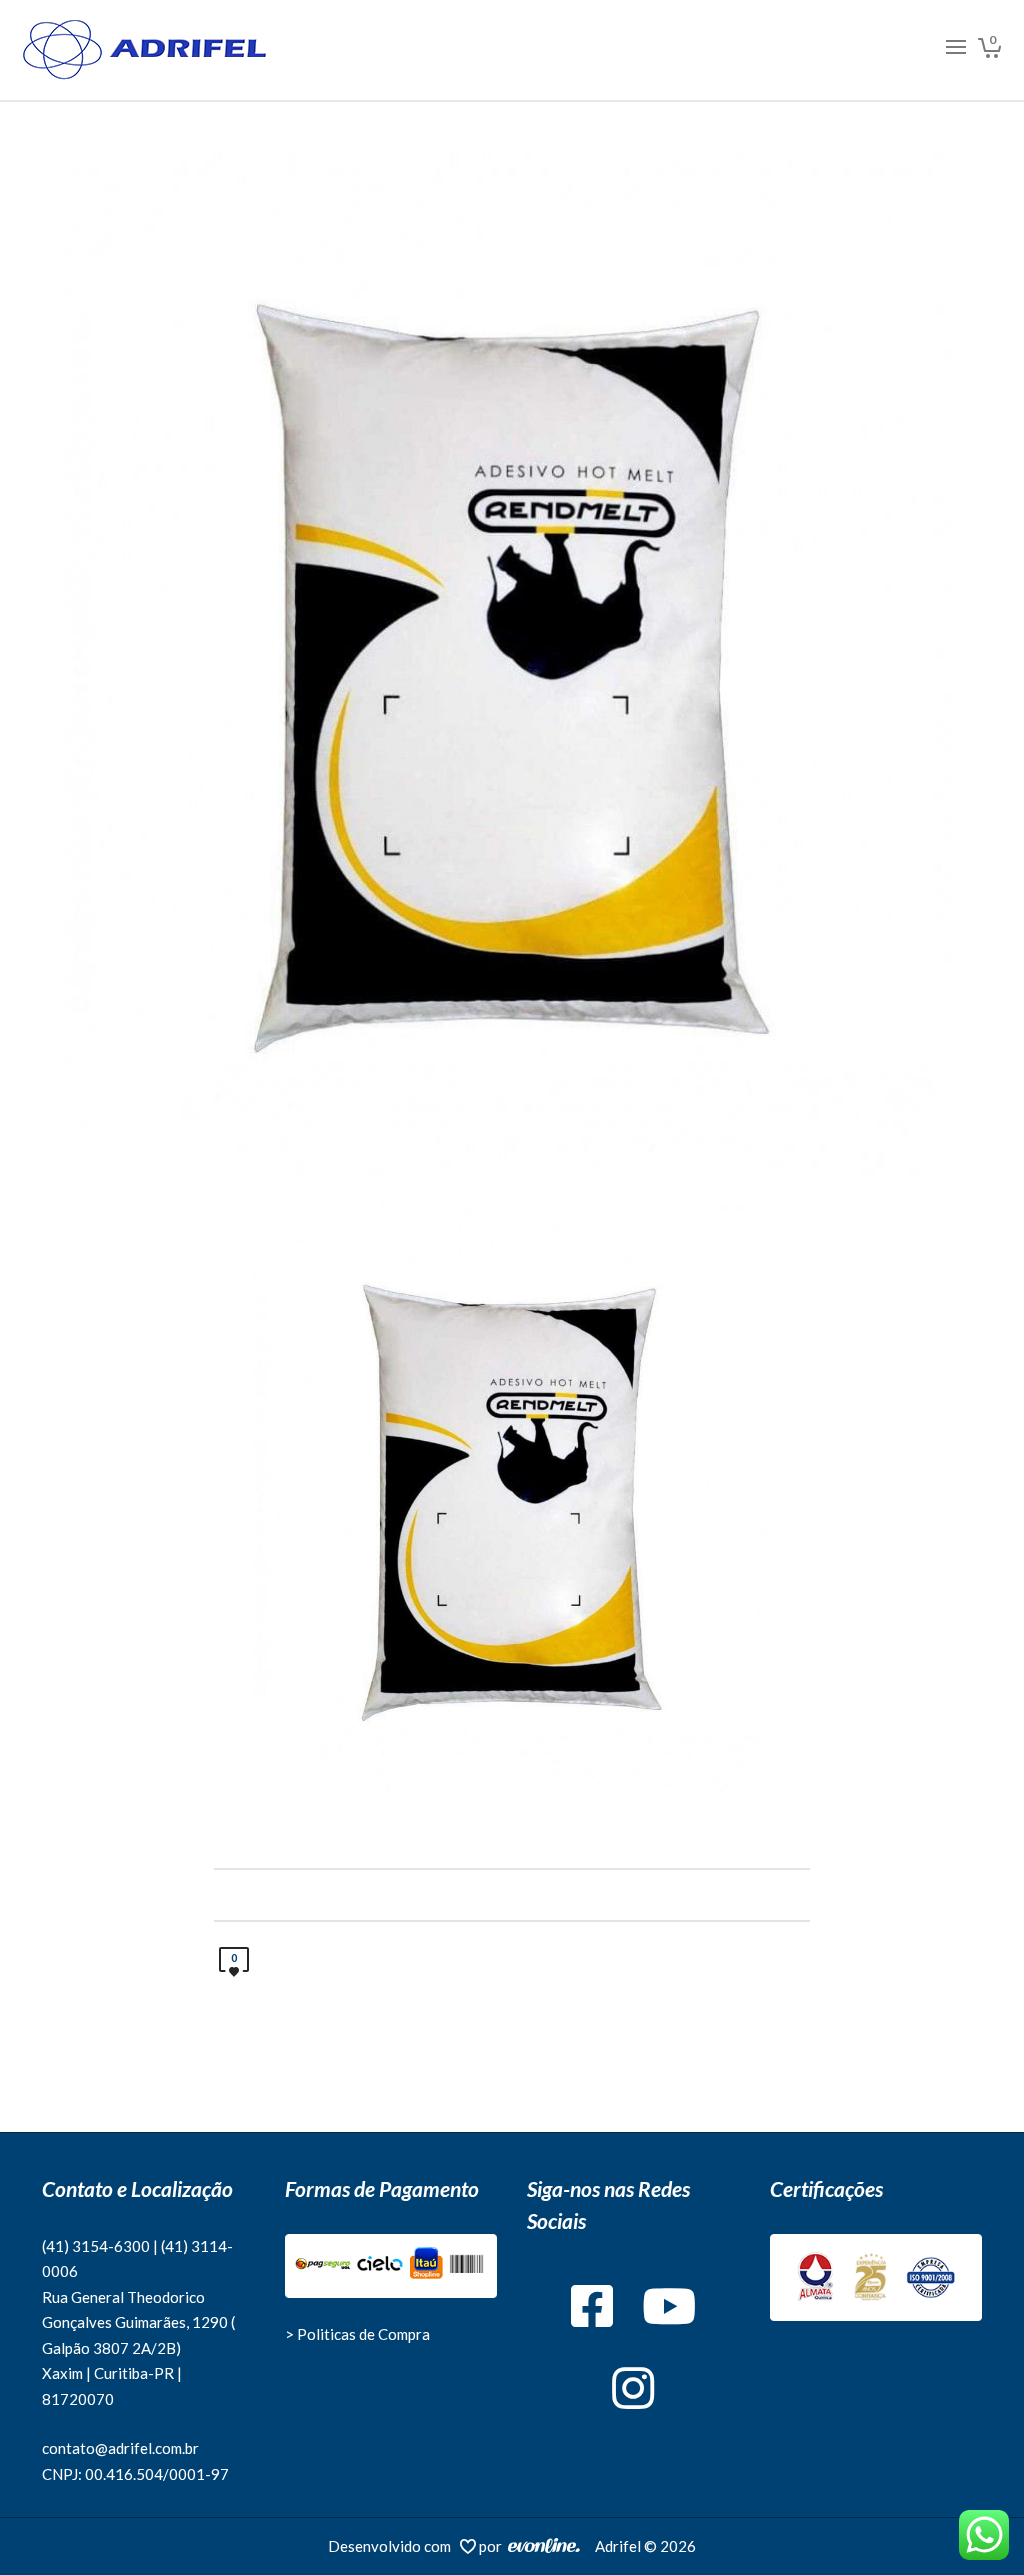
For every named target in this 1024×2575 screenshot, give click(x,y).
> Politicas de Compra (357, 2334)
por (493, 2546)
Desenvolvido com (394, 2546)
